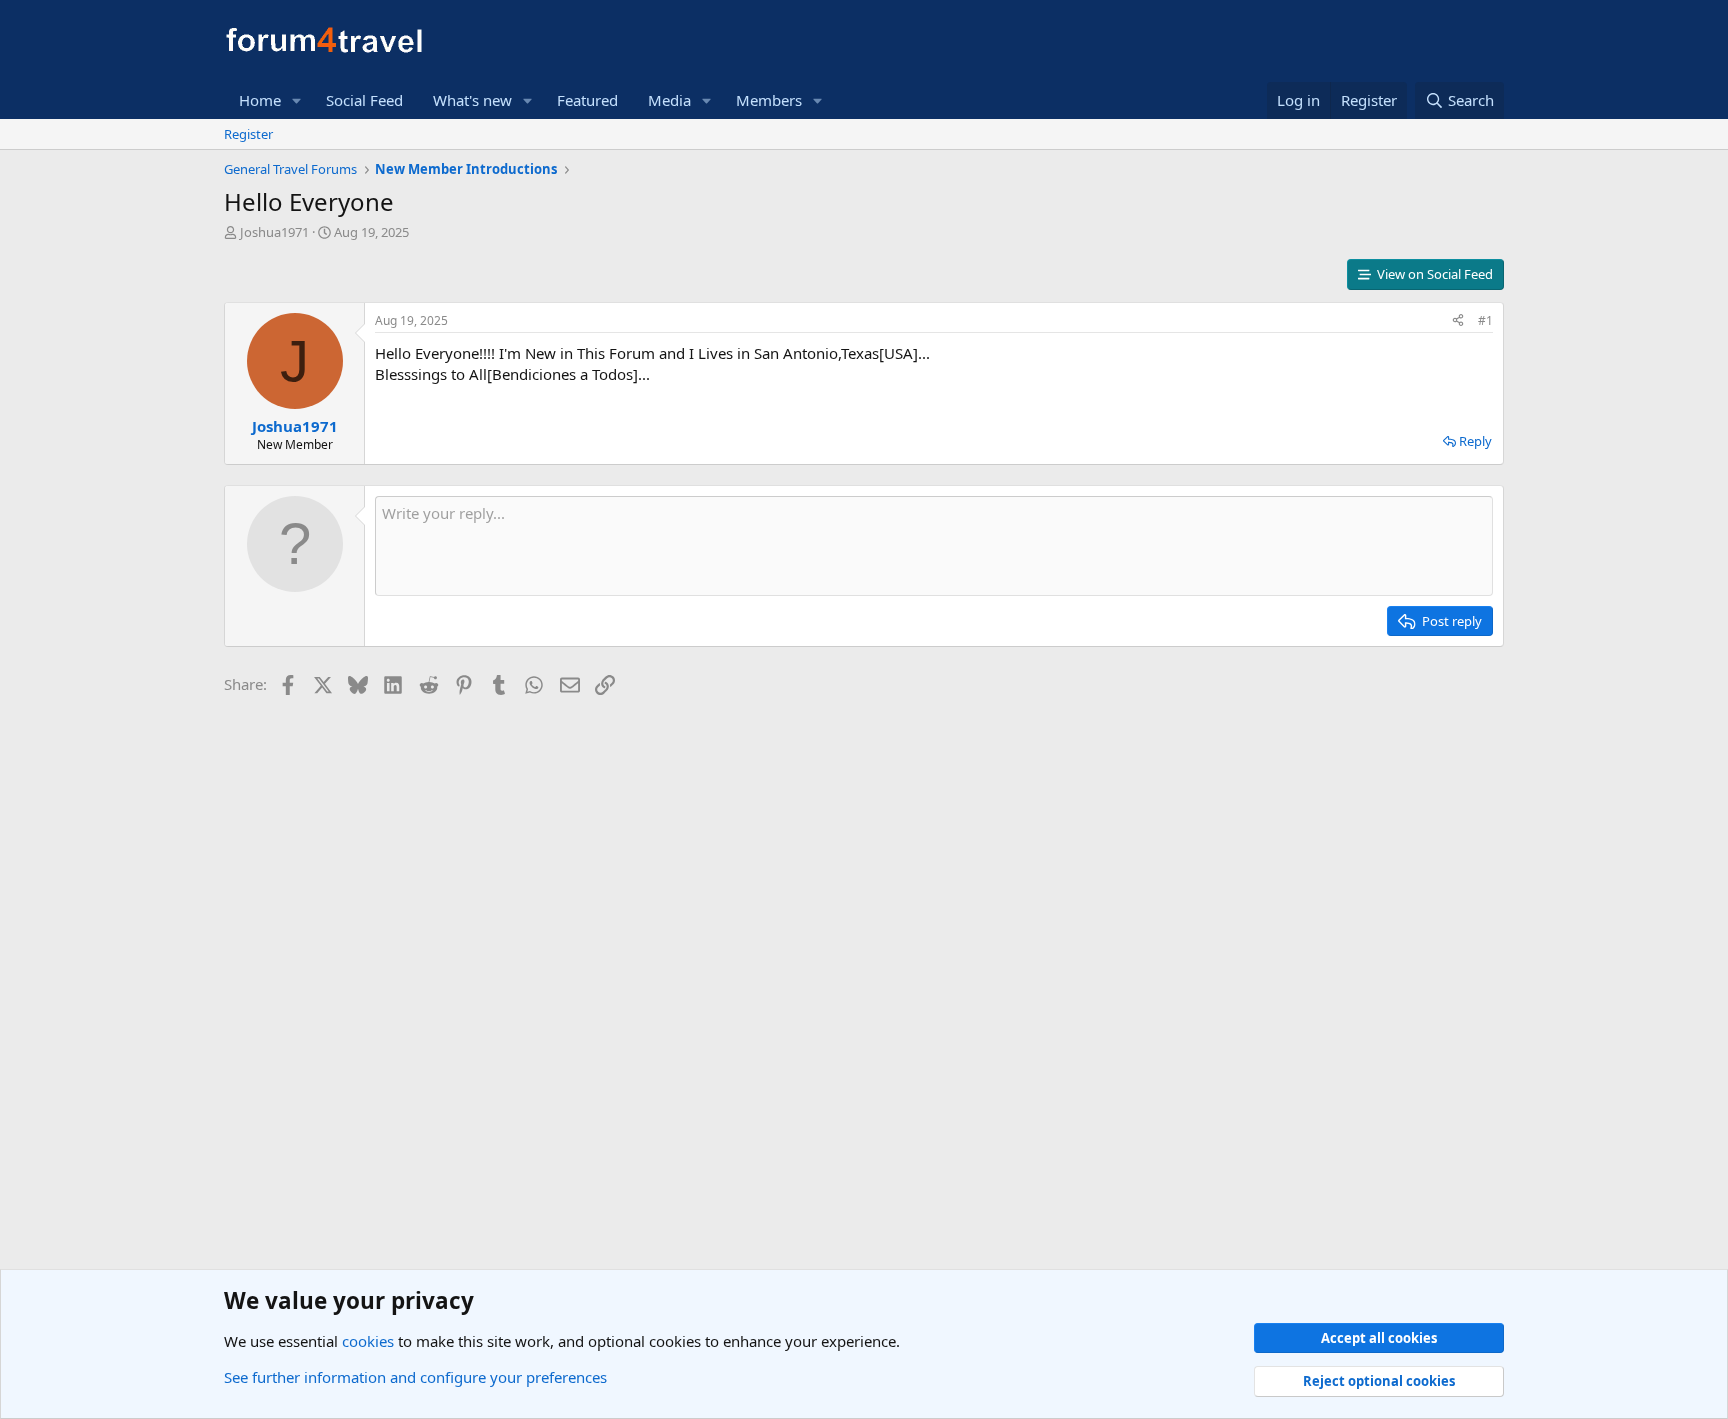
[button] (297, 100)
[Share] (1458, 321)
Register (248, 134)
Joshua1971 (274, 232)
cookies (368, 1341)
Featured (587, 100)
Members (769, 100)
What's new (472, 100)
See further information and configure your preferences (415, 1377)
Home (260, 100)
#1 (1485, 320)
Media (669, 100)
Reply (1475, 441)
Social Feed (364, 100)
